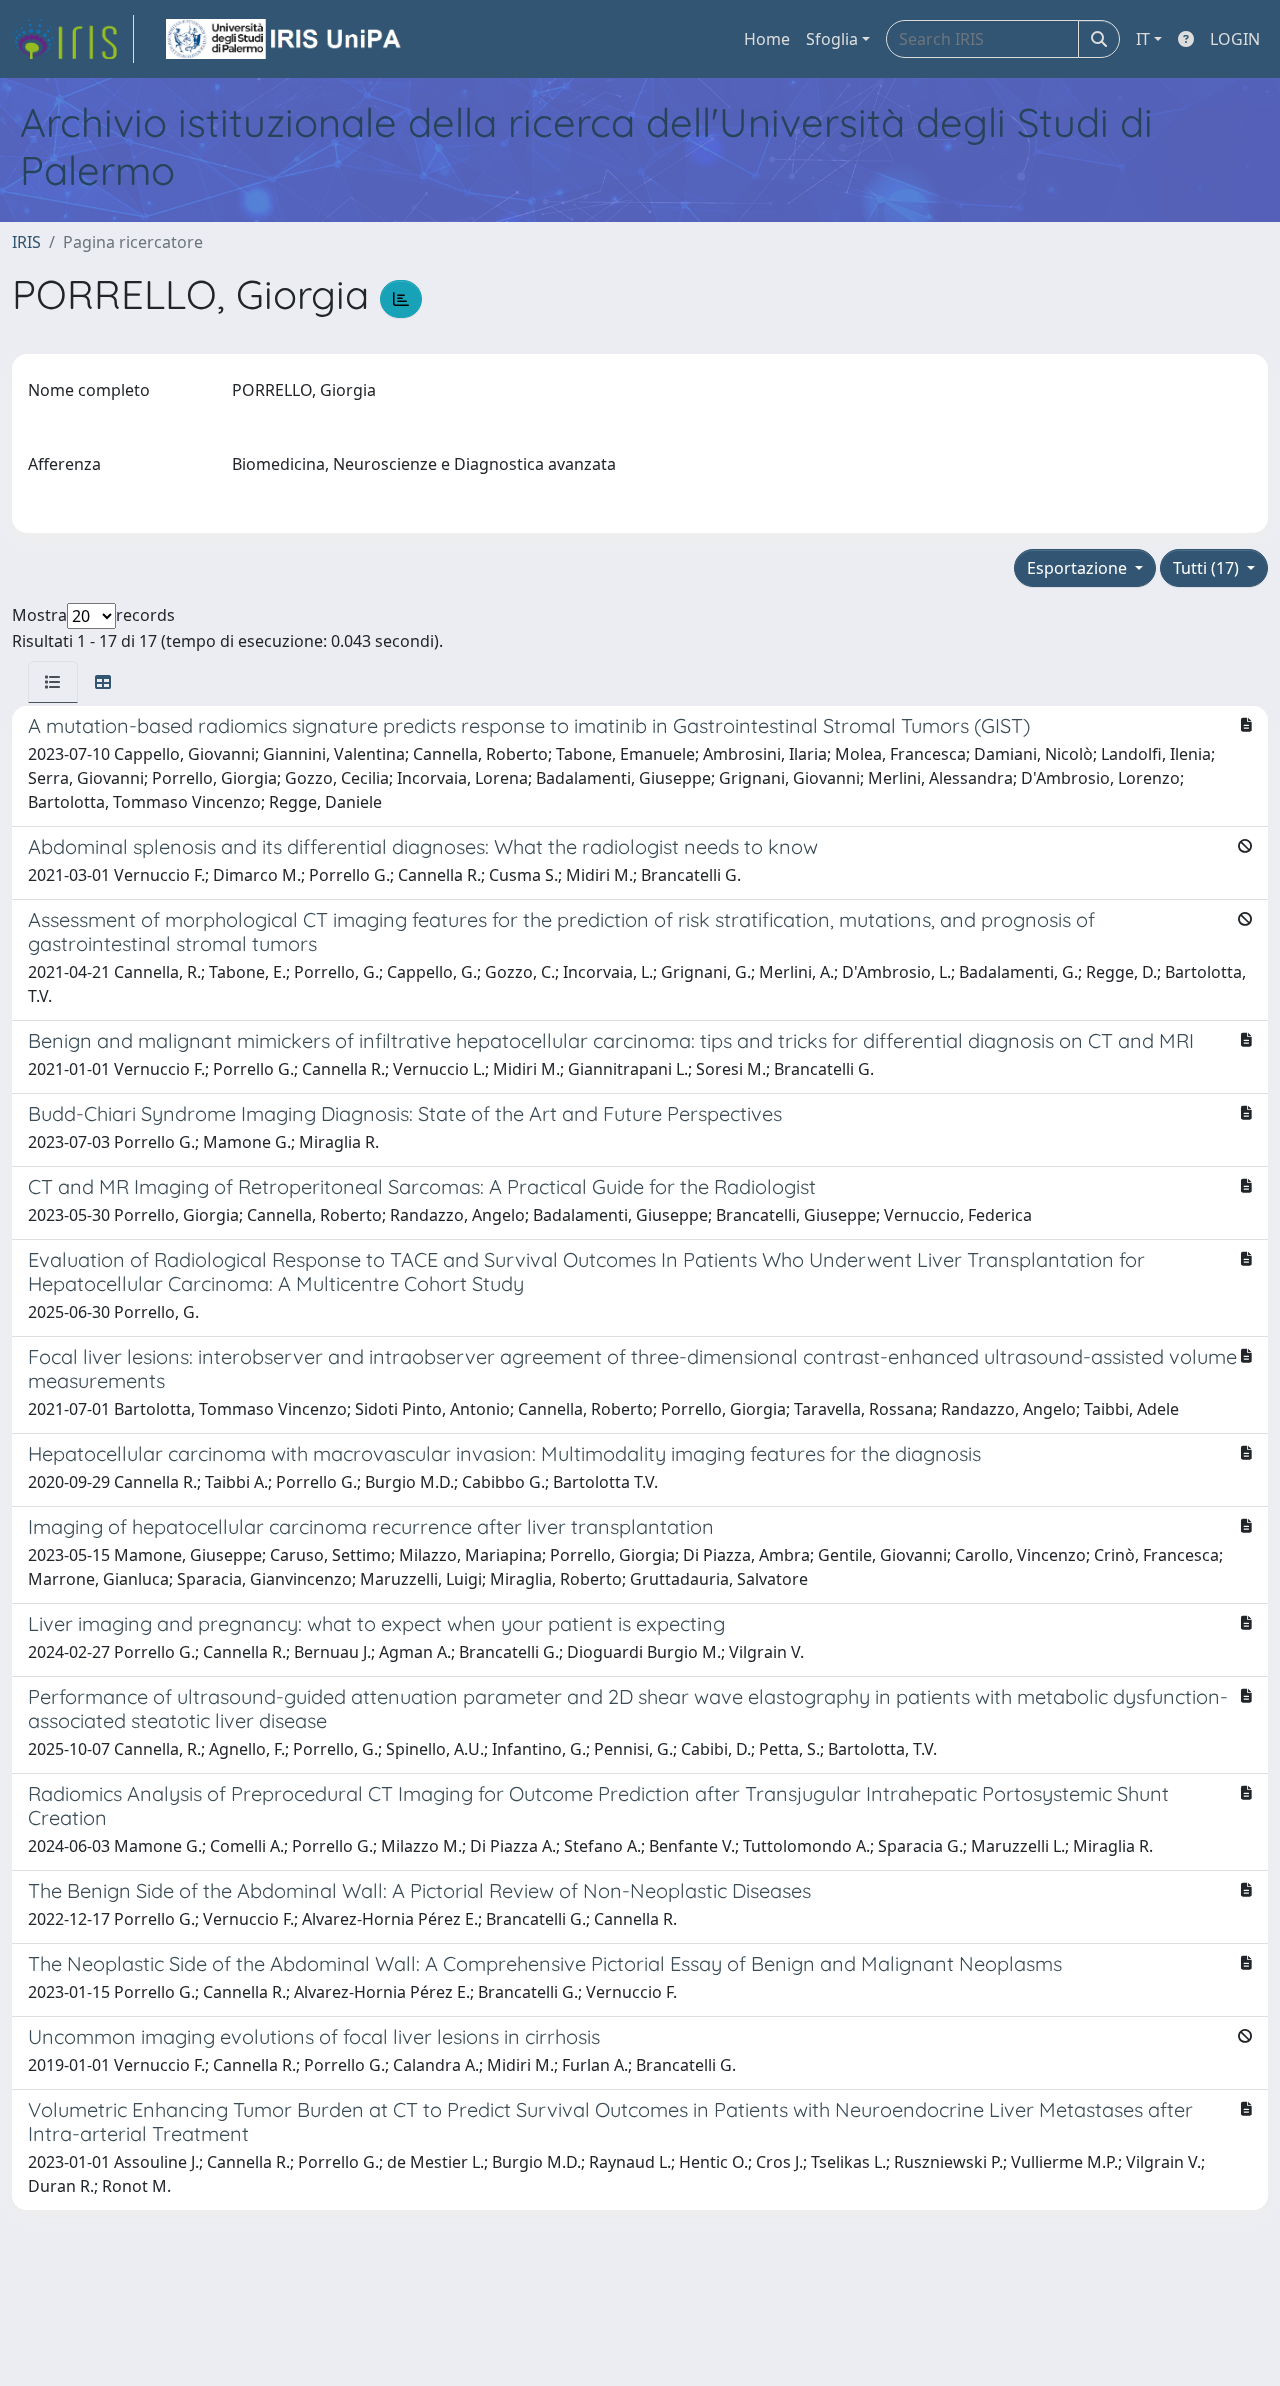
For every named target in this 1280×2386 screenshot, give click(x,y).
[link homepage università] (285, 39)
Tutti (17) (1208, 568)
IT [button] (1143, 39)
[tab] (53, 682)
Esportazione (1079, 568)
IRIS (26, 242)
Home (767, 39)
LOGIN (1235, 39)
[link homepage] (73, 39)
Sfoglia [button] (832, 39)
